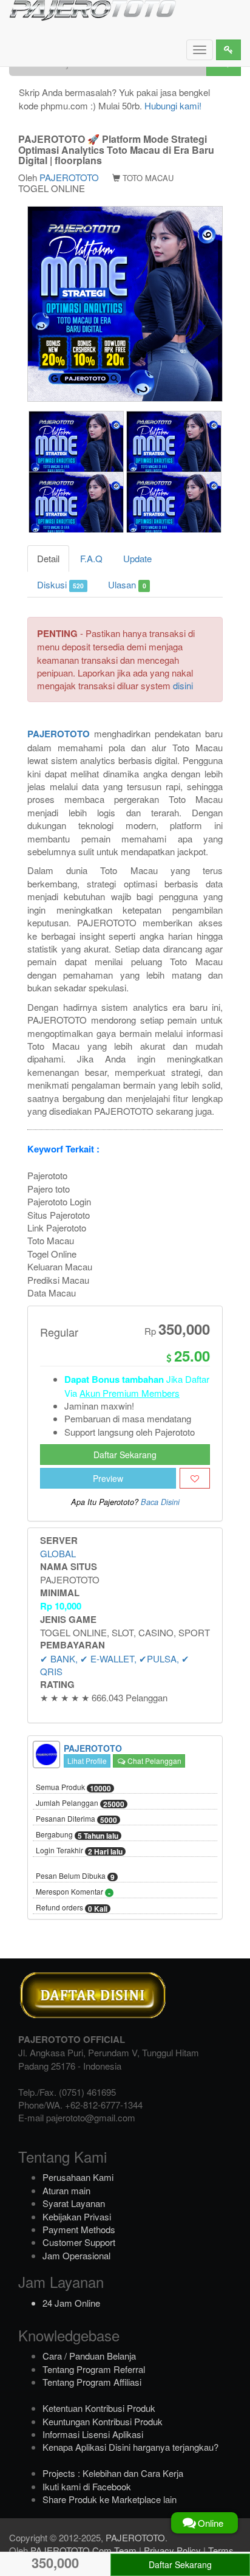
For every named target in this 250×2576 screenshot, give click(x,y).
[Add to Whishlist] (195, 1478)
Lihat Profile (87, 1761)
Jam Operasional (76, 2255)
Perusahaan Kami (78, 2177)
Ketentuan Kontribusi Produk (99, 2408)
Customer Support (79, 2242)
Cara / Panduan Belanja (89, 2356)
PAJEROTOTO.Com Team (83, 2550)
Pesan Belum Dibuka (75, 1876)
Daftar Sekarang (125, 1455)
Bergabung (77, 1835)
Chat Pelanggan (154, 1761)
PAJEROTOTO (69, 177)
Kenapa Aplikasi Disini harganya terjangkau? (130, 2447)
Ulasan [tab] (127, 584)
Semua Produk (73, 1788)
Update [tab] (137, 558)
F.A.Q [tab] (91, 558)
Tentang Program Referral (94, 2369)
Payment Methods (79, 2229)
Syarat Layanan (74, 2203)
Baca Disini (160, 1502)
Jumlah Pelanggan (80, 1803)
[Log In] (228, 50)
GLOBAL (58, 1553)
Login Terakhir (79, 1851)
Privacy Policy (172, 2550)
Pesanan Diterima (76, 1819)
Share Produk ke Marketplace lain (110, 2499)
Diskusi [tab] (60, 584)
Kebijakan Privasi (77, 2216)
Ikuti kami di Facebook (87, 2486)
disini (183, 685)
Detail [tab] (48, 558)
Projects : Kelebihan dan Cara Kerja (113, 2473)
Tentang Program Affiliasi (92, 2382)
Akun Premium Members (130, 1393)
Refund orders (72, 1908)
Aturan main (66, 2190)
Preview (108, 1478)
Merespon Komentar (73, 1892)
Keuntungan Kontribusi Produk (103, 2421)
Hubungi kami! (173, 105)
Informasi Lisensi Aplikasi (93, 2434)
